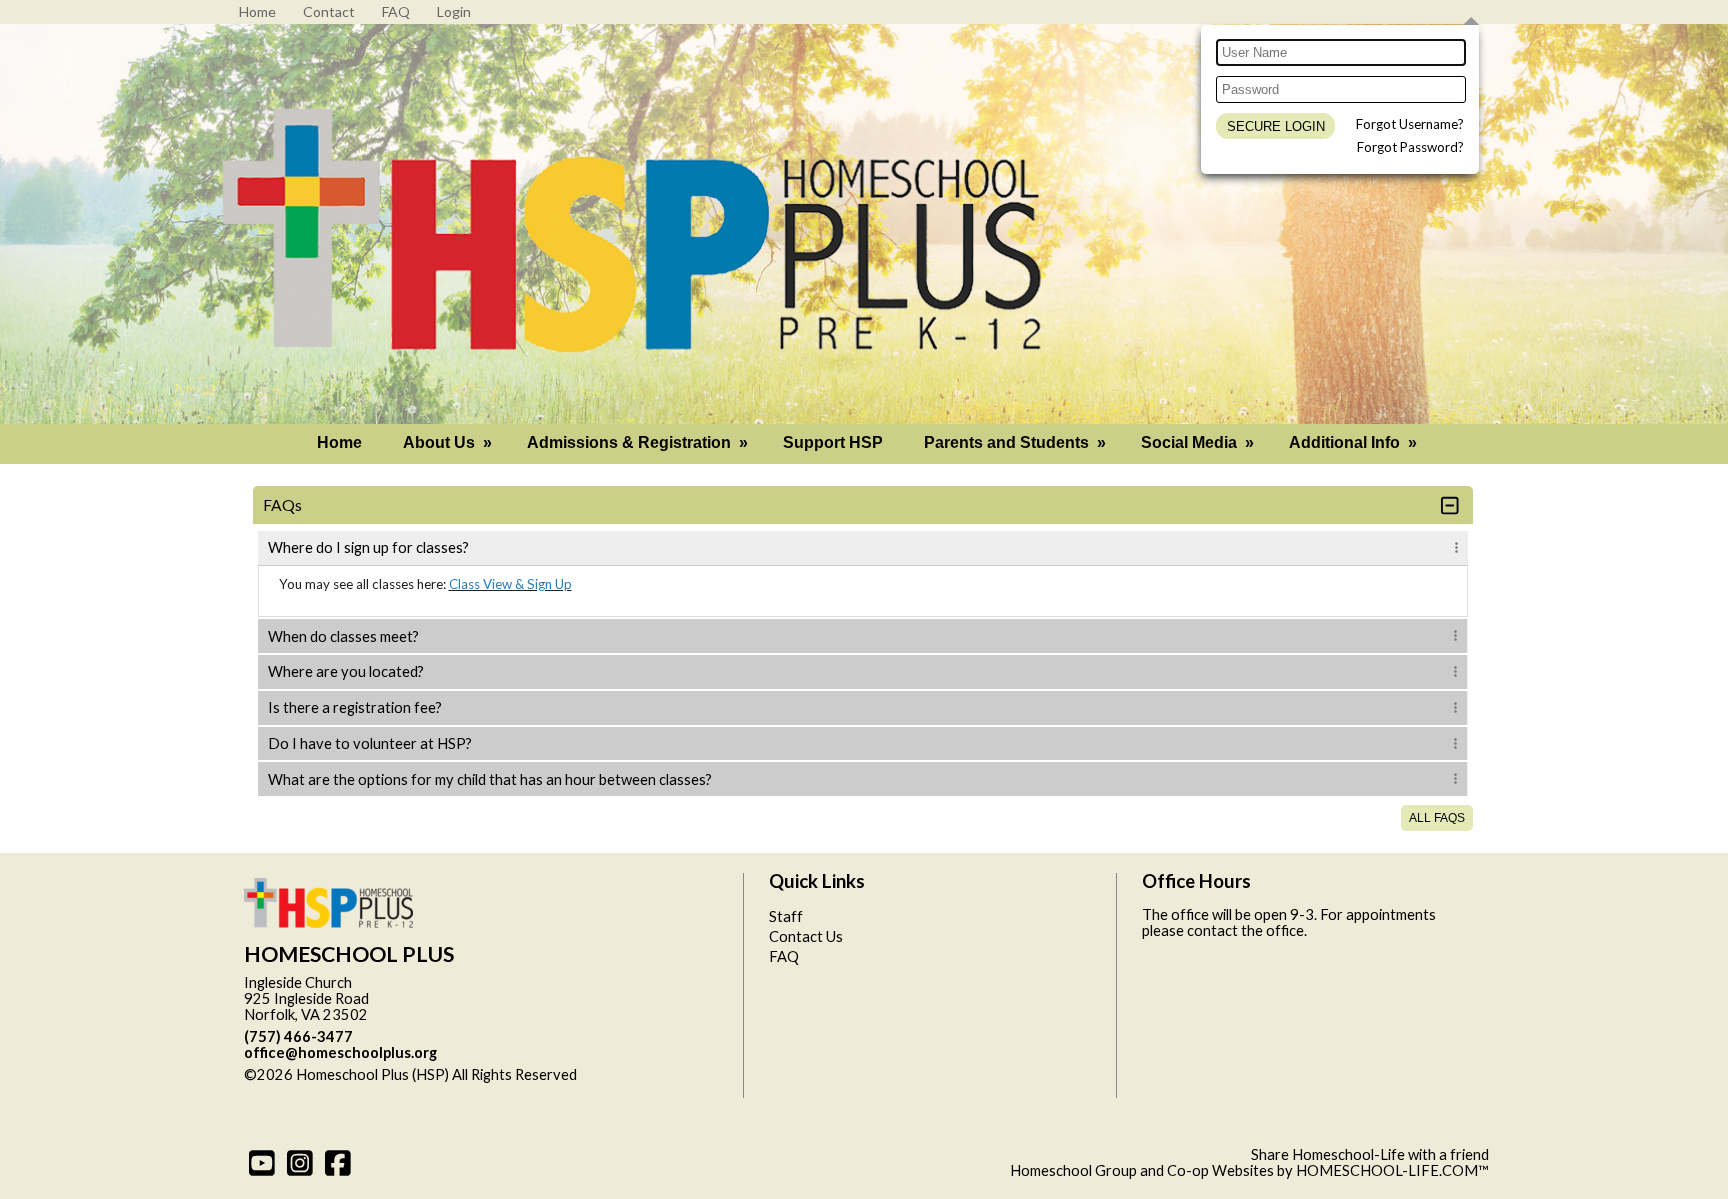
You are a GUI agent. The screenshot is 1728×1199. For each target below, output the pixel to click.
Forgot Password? (1410, 147)
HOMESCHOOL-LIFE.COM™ (1392, 1170)
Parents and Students (1017, 442)
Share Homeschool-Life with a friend (1370, 1154)
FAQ (784, 956)
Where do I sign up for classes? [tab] (368, 547)
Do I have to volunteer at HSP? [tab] (370, 743)
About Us (449, 442)
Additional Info (1355, 442)
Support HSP (833, 442)
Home (339, 442)
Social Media (1199, 442)
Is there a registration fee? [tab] (355, 707)
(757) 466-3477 (298, 1036)
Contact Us (806, 936)
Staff (786, 916)
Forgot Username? (1410, 124)
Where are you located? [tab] (346, 671)
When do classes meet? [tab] (343, 636)
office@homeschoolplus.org (340, 1052)
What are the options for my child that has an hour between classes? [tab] (490, 779)
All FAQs (1437, 818)
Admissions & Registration (639, 442)
